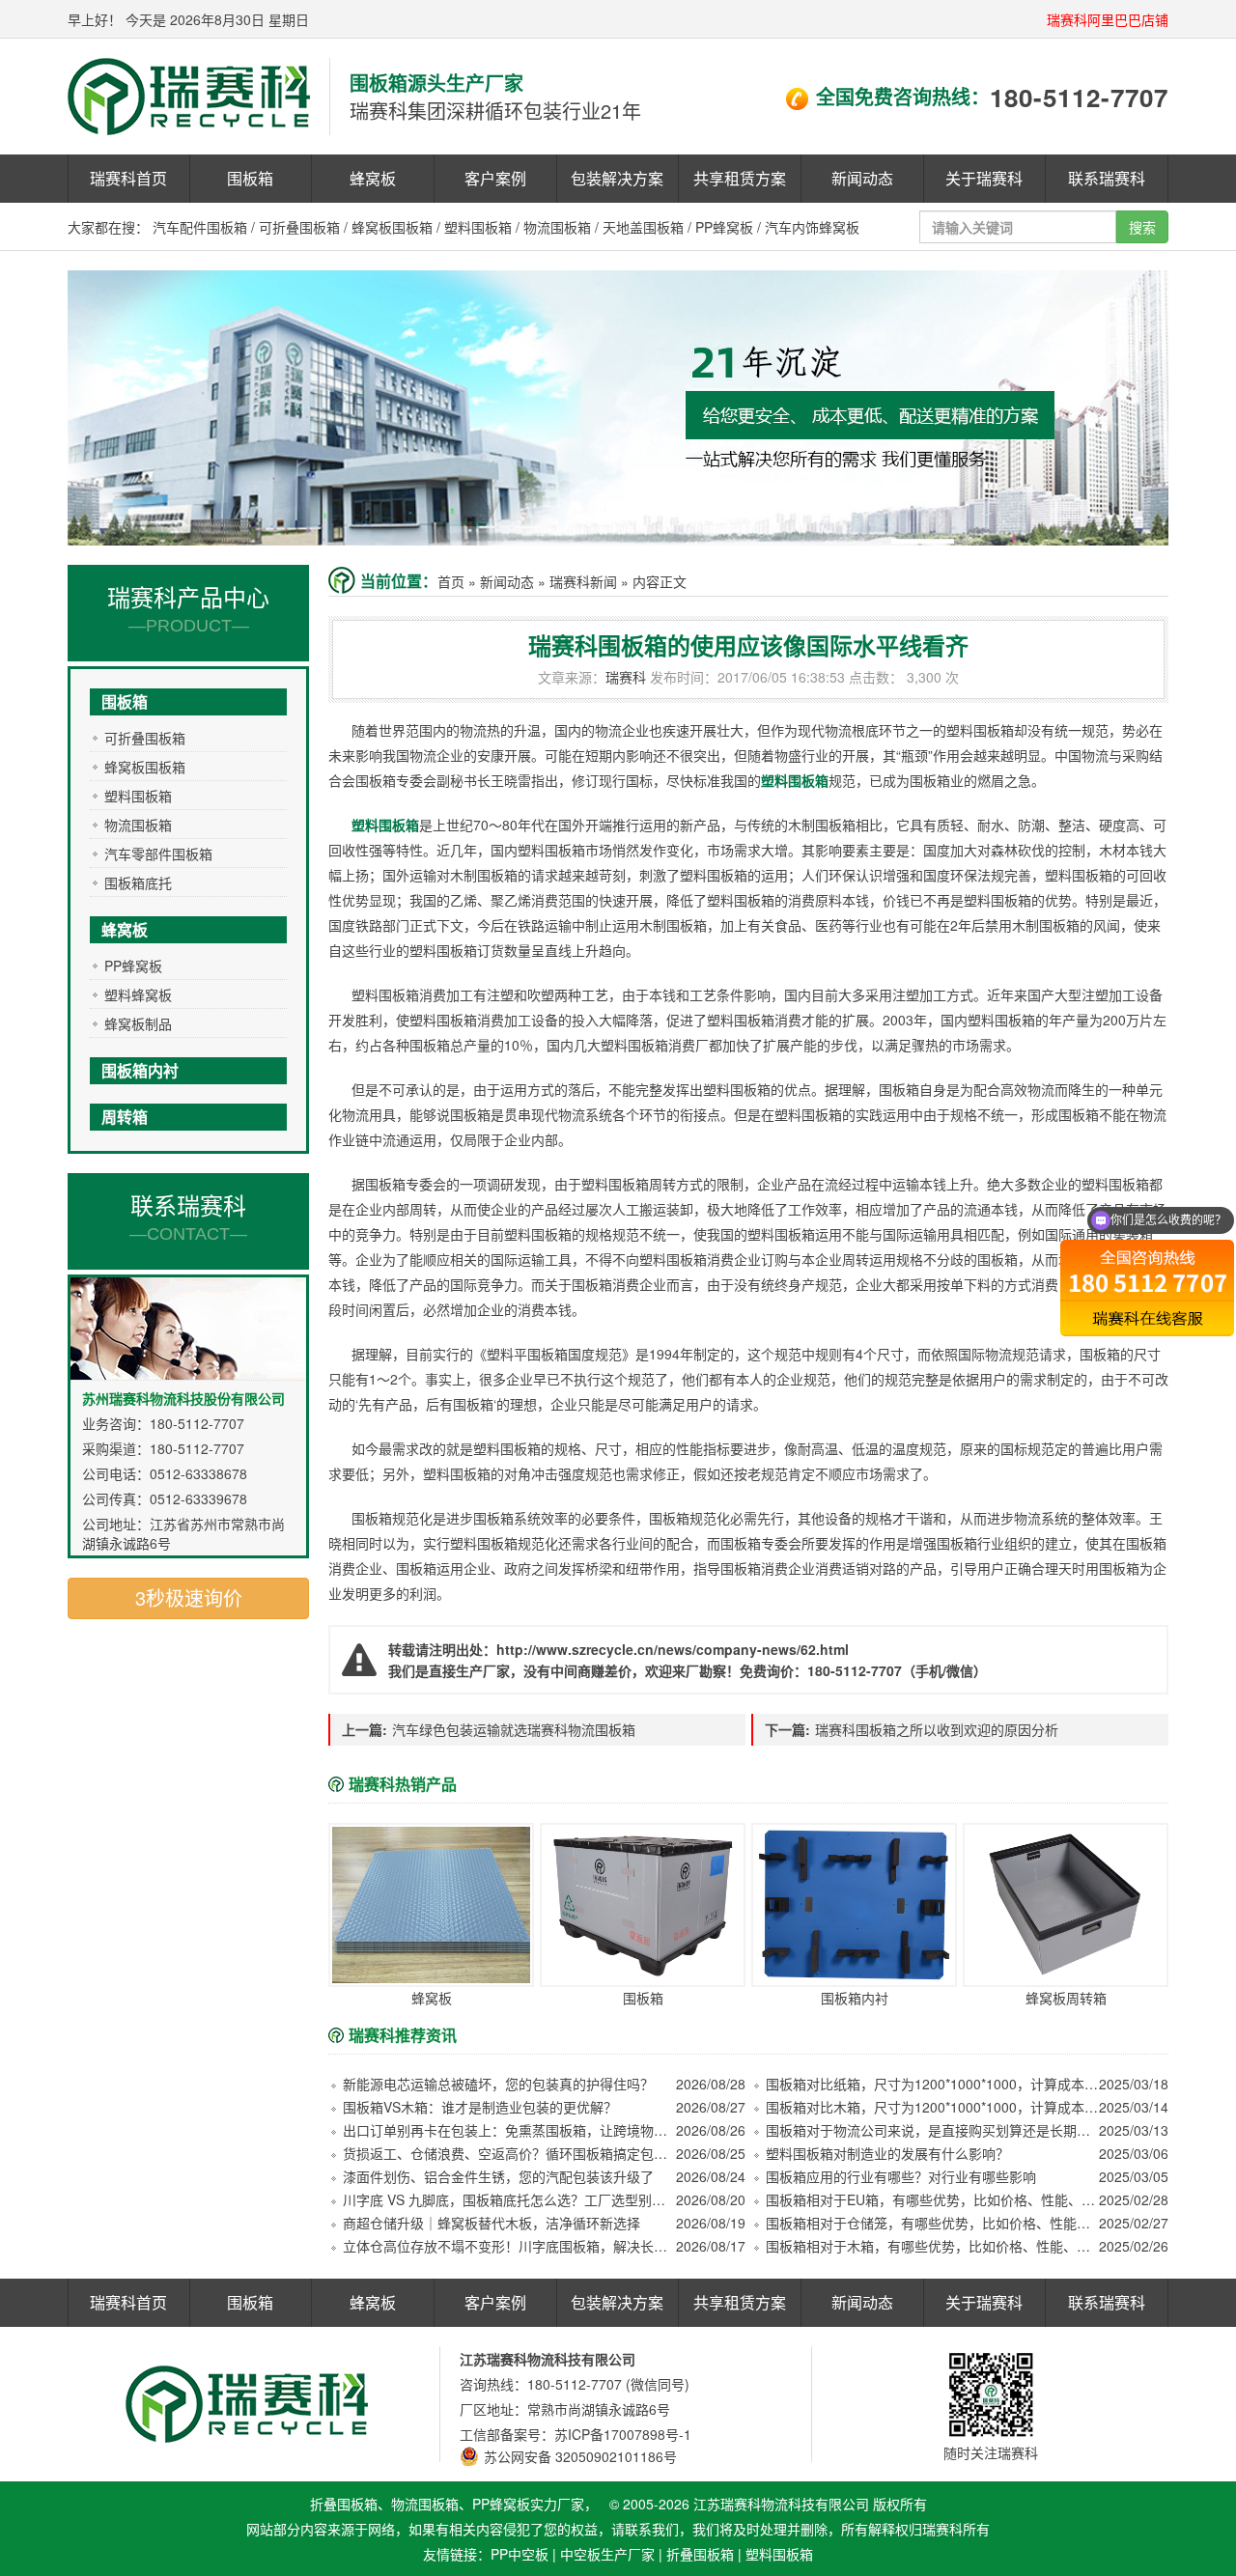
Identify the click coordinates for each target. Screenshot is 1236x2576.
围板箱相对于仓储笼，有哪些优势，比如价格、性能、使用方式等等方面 (932, 2223)
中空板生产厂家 (607, 2554)
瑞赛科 (626, 677)
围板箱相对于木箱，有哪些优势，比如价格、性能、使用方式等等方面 (932, 2246)
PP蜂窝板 (724, 227)
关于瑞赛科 (984, 178)
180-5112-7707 (1079, 97)
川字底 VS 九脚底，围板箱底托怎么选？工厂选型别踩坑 (509, 2199)
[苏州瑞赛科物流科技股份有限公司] (189, 95)
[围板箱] (643, 1905)
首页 (451, 581)
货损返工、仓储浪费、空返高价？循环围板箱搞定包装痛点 (509, 2153)
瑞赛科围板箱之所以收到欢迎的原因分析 (937, 1729)
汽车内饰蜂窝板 (812, 227)
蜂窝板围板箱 (392, 227)
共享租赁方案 (740, 178)
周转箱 (125, 1117)
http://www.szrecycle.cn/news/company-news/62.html (673, 1649)
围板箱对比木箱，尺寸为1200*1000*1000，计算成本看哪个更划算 (932, 2107)
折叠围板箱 (700, 2554)
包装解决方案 (617, 178)
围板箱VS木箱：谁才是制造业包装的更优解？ (480, 2107)
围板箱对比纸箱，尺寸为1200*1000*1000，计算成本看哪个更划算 (932, 2084)
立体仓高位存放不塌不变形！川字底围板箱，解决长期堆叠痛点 (509, 2246)
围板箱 (250, 178)
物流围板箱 (557, 227)
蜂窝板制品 (138, 1023)
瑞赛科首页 (128, 178)
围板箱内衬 (140, 1070)
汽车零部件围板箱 (158, 854)
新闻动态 (862, 178)
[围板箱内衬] (854, 1905)
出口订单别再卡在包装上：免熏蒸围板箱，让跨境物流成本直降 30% (509, 2130)
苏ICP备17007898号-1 (623, 2434)
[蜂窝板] (431, 1905)
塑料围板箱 (478, 227)
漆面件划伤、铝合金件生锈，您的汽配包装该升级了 (498, 2176)
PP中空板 (520, 2554)
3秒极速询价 (189, 1597)
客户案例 (495, 178)
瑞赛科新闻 (583, 581)
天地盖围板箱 (643, 227)
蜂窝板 (373, 178)
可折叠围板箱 (299, 227)
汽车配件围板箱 (200, 227)
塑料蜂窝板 (138, 994)
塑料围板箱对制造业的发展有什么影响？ (887, 2153)
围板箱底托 (138, 882)
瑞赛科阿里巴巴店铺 (1108, 19)
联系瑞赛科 (1107, 178)
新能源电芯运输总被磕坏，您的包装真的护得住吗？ (498, 2084)
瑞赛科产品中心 (188, 607)
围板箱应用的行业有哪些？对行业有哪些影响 (901, 2176)
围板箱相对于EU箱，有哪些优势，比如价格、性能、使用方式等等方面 (932, 2199)
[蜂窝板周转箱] (1066, 1905)
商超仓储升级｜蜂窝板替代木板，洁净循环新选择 (492, 2223)
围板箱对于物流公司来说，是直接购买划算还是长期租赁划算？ (932, 2130)
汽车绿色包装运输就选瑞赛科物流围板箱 (514, 1729)
